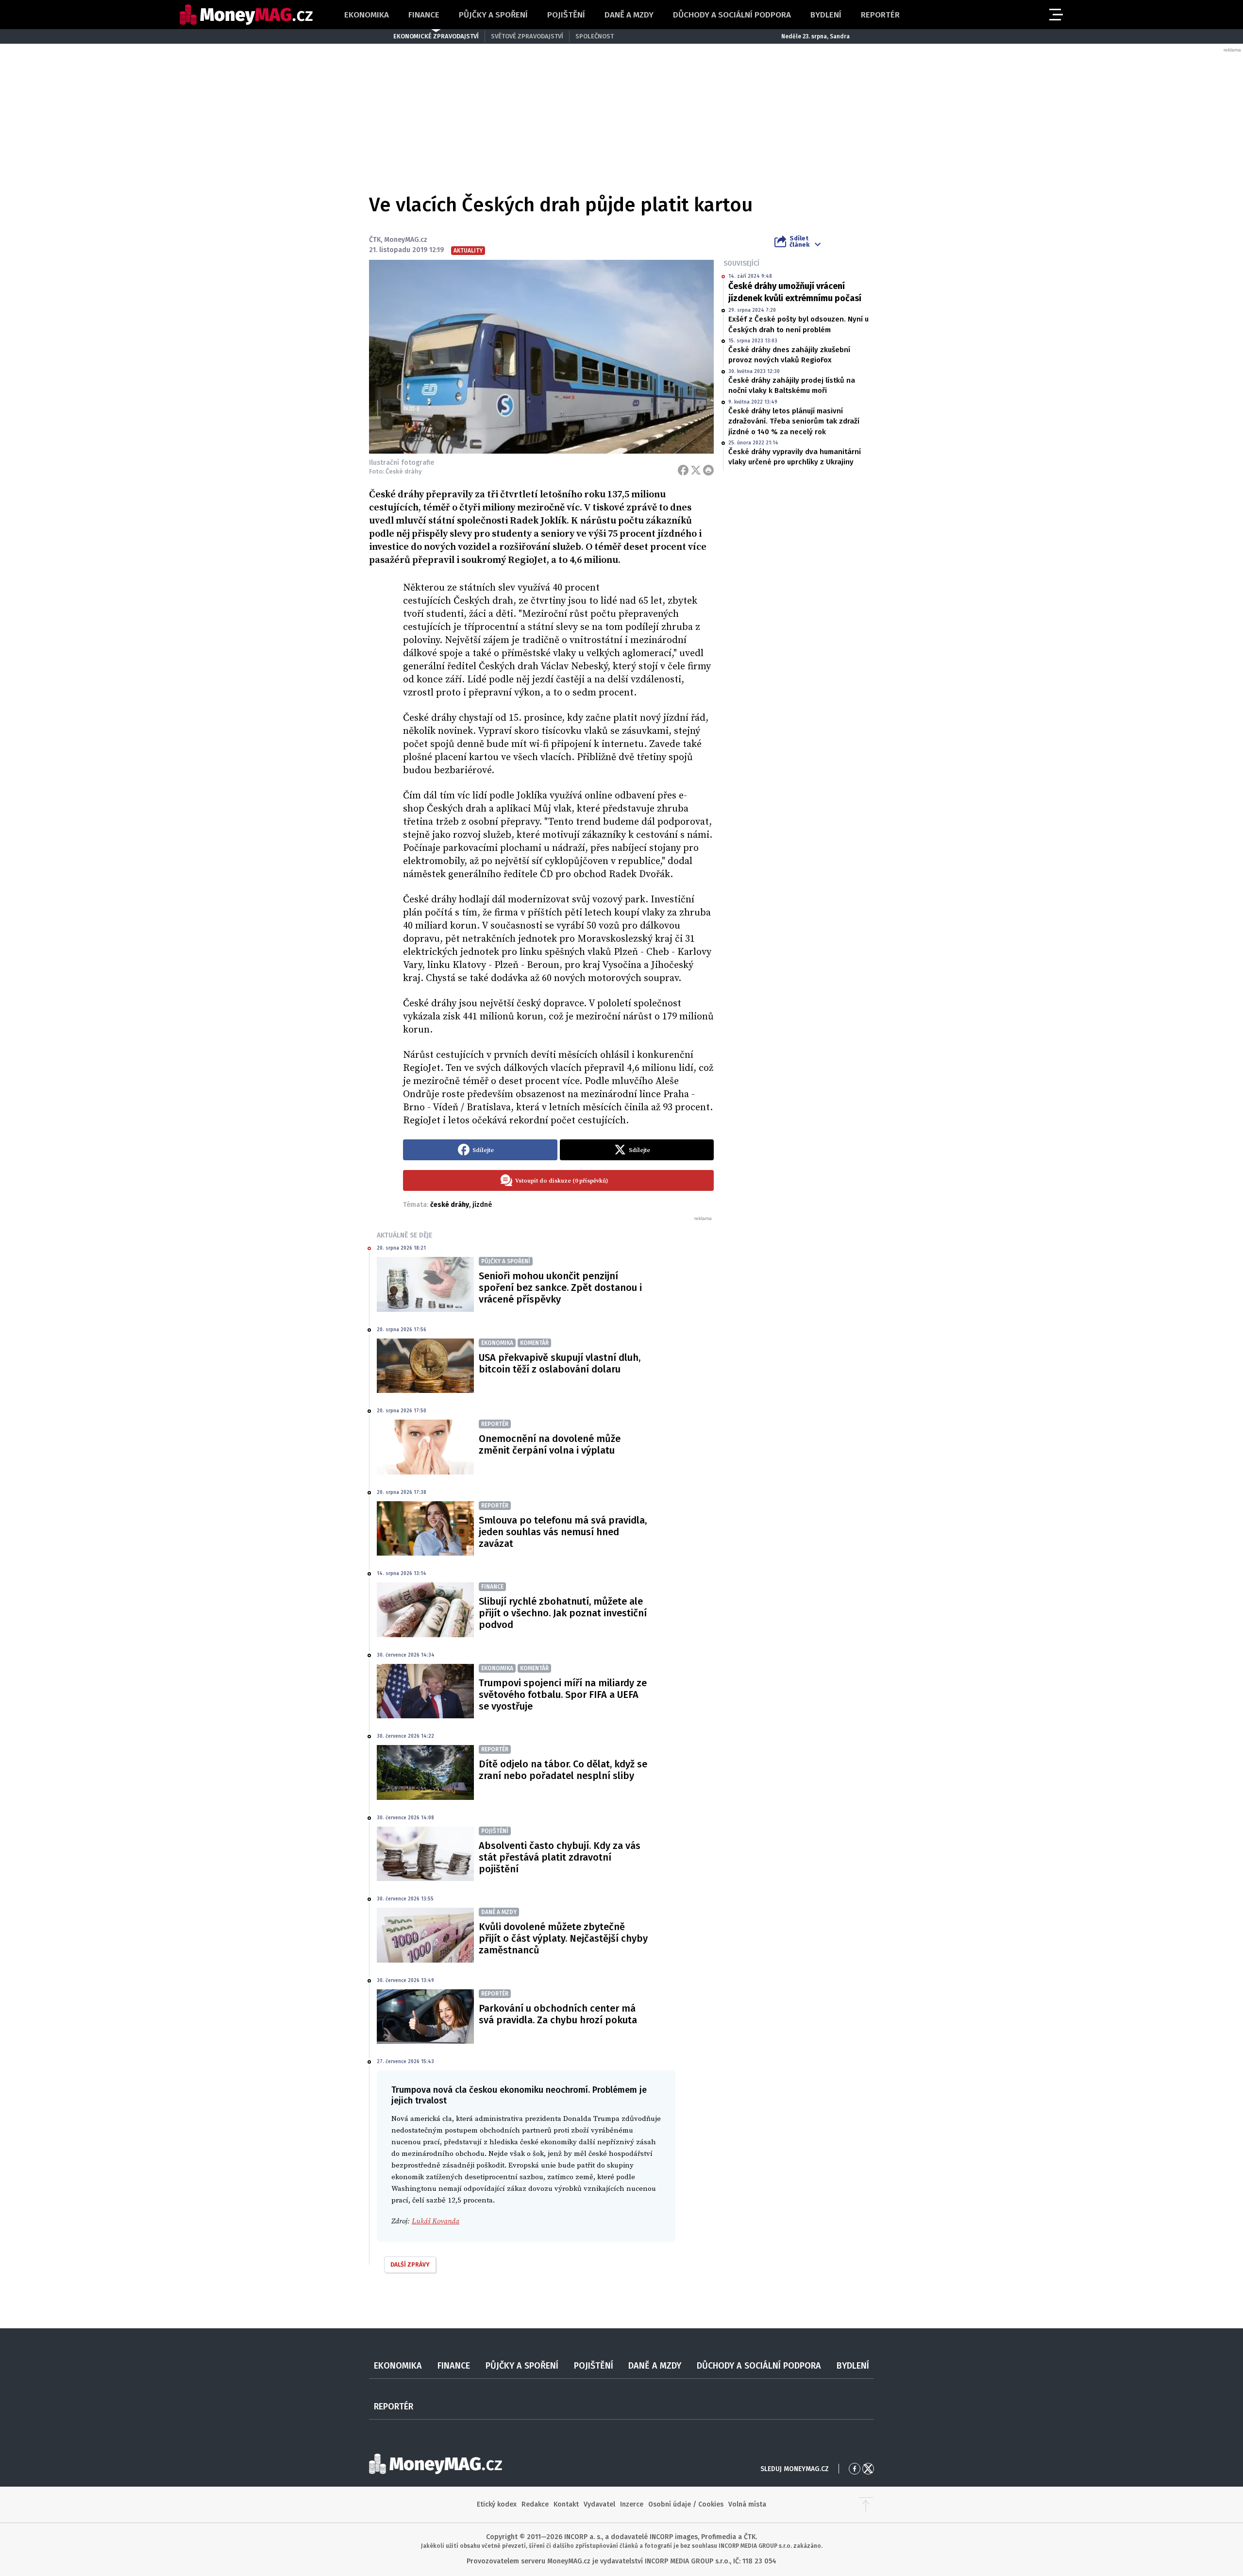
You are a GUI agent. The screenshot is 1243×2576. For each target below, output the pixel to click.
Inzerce (632, 2504)
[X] (696, 470)
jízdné (482, 1205)
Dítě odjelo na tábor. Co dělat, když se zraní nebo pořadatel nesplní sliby (563, 1770)
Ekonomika (367, 15)
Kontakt (566, 2504)
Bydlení (826, 15)
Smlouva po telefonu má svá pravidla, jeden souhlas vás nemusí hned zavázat (563, 1532)
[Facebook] (683, 470)
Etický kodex (497, 2504)
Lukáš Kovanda (436, 2221)
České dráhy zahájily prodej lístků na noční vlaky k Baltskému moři (792, 385)
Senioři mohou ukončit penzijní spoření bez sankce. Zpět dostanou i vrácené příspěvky (560, 1288)
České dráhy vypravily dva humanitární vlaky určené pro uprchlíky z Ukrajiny (795, 457)
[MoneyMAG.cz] (246, 15)
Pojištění (566, 15)
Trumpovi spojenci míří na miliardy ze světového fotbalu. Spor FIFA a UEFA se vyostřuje (563, 1695)
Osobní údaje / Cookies (686, 2504)
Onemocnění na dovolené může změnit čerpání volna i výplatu (550, 1444)
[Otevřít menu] (1055, 15)
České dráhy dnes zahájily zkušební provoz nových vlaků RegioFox (789, 355)
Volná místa (747, 2504)
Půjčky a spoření (493, 15)
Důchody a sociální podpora (732, 15)
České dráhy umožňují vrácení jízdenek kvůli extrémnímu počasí (795, 292)
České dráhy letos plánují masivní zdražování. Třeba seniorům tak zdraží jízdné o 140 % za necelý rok (794, 421)
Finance (424, 15)
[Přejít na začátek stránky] (866, 2505)
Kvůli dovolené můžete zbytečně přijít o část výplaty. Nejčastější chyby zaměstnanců (563, 1938)
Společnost (595, 36)
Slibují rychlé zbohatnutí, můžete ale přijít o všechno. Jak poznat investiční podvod (563, 1613)
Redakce (535, 2504)
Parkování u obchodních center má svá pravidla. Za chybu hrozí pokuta (558, 2014)
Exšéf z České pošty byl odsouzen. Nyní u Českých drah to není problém (798, 324)
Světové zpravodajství (527, 36)
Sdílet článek (799, 241)
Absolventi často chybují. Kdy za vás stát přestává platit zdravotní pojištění (560, 1857)
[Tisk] (708, 470)
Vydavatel (599, 2504)
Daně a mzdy (629, 15)
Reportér (880, 15)
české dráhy (450, 1205)
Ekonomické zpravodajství (436, 36)
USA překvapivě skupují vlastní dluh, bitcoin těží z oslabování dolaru (560, 1363)
